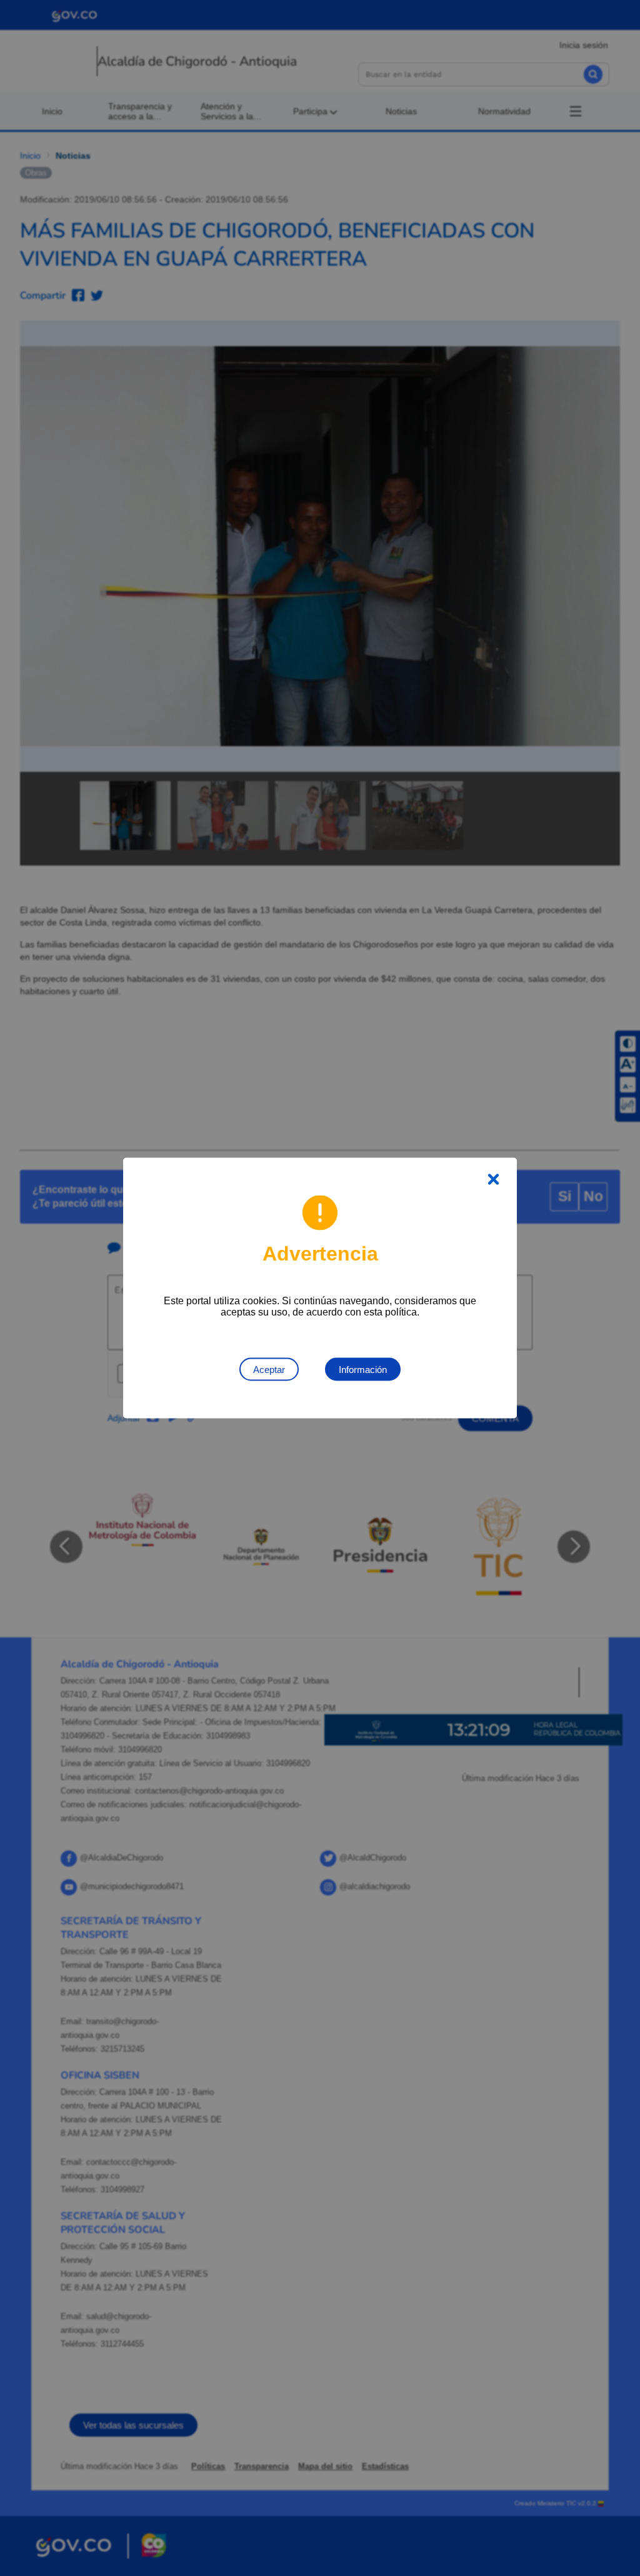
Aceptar (269, 1370)
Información (363, 1370)
